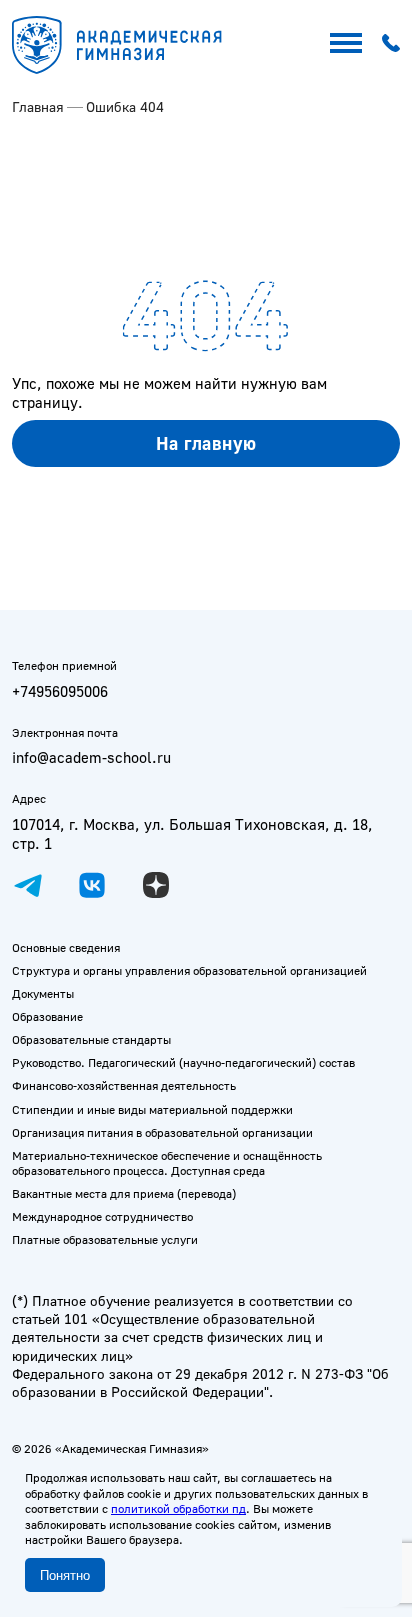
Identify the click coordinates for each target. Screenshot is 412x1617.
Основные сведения (66, 947)
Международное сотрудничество (102, 1216)
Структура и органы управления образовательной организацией (189, 970)
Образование (47, 1016)
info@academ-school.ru (91, 757)
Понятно (65, 1575)
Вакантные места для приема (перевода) (124, 1193)
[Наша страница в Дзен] (156, 885)
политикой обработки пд (178, 1508)
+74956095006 (60, 691)
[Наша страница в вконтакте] (92, 885)
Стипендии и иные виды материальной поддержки (152, 1109)
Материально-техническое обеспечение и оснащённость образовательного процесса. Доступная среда (167, 1163)
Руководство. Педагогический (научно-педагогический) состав (183, 1062)
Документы (43, 993)
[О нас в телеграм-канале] (28, 885)
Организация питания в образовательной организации (162, 1132)
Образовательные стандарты (91, 1039)
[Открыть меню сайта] (346, 43)
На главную (206, 443)
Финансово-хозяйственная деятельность (124, 1085)
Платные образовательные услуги (105, 1239)
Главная (38, 106)
